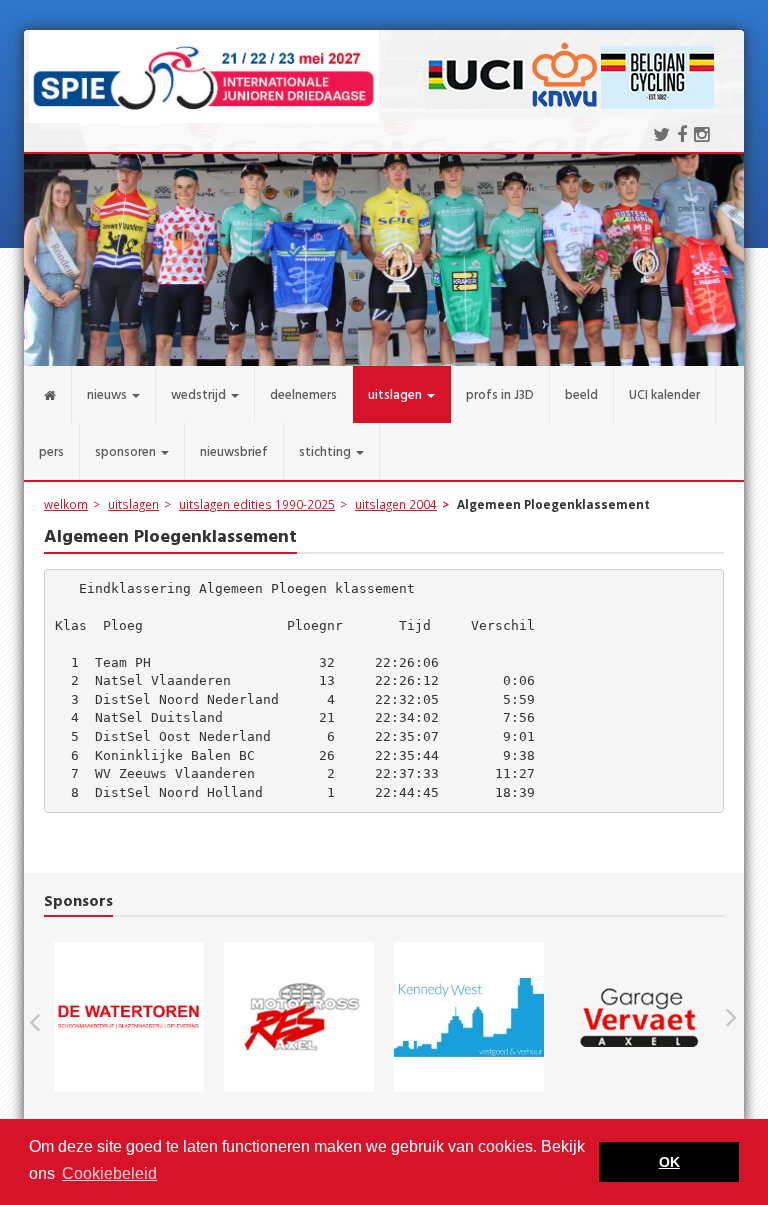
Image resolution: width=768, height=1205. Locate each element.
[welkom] (48, 394)
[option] (238, 1017)
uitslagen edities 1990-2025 (257, 504)
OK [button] (669, 1162)
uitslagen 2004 (396, 504)
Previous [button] (44, 1017)
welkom (66, 504)
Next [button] (731, 1017)
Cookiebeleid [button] (109, 1173)
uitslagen (133, 504)
